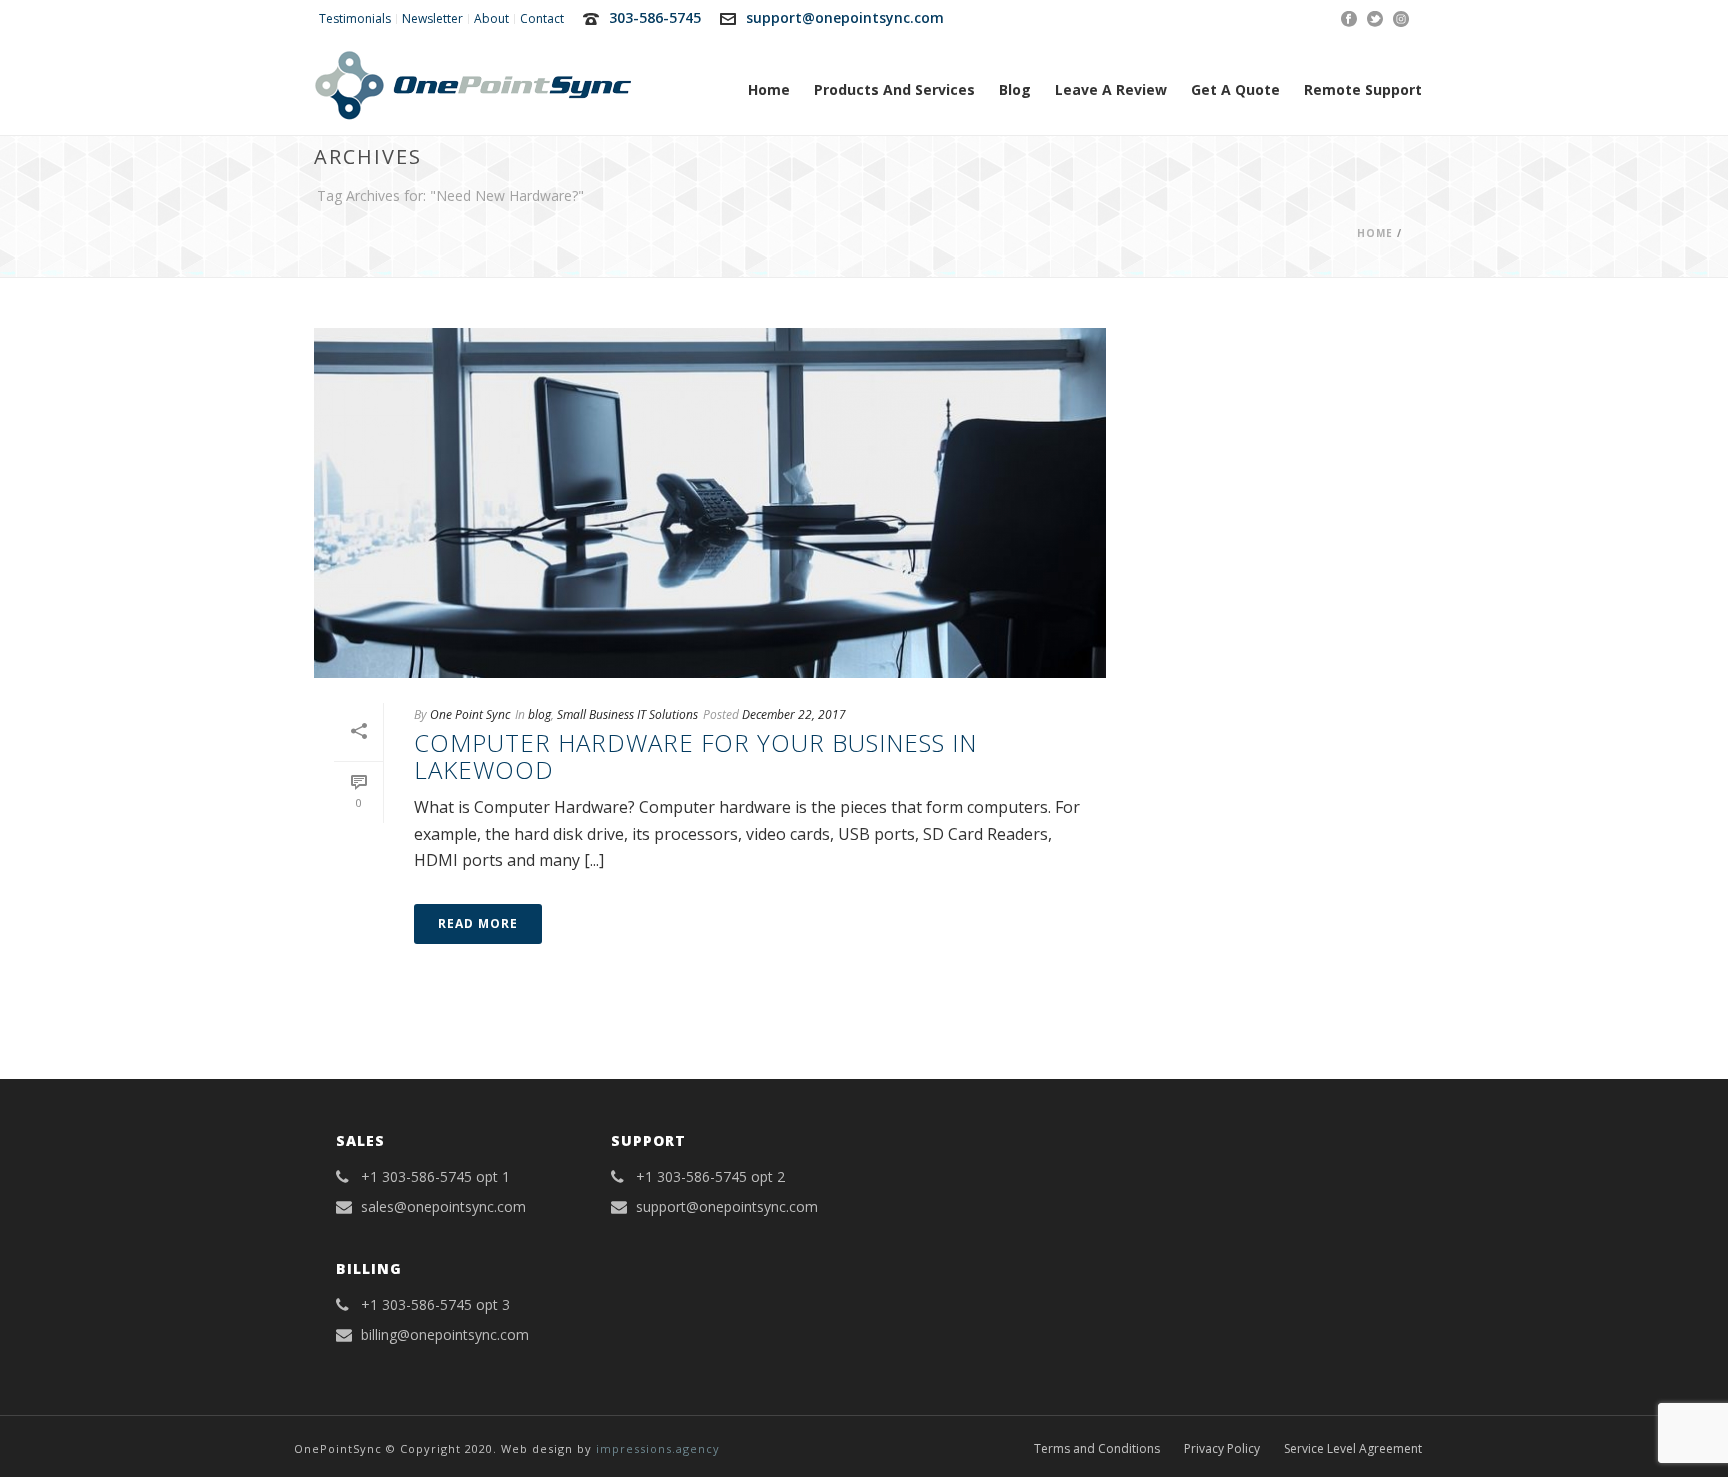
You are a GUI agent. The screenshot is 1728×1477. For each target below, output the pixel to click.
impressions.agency (658, 1448)
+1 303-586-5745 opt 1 (435, 1177)
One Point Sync (470, 714)
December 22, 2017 (794, 714)
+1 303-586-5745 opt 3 (435, 1305)
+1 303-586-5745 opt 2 (710, 1177)
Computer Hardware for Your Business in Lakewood (695, 755)
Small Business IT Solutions (627, 714)
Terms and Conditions (1097, 1449)
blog (539, 714)
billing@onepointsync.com (445, 1335)
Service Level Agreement (1353, 1449)
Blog (1015, 89)
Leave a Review (1111, 89)
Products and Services (894, 89)
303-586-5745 (655, 17)
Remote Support (1363, 89)
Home (769, 89)
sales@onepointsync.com (443, 1207)
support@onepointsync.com (845, 17)
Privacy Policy (1222, 1449)
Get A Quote (1235, 89)
